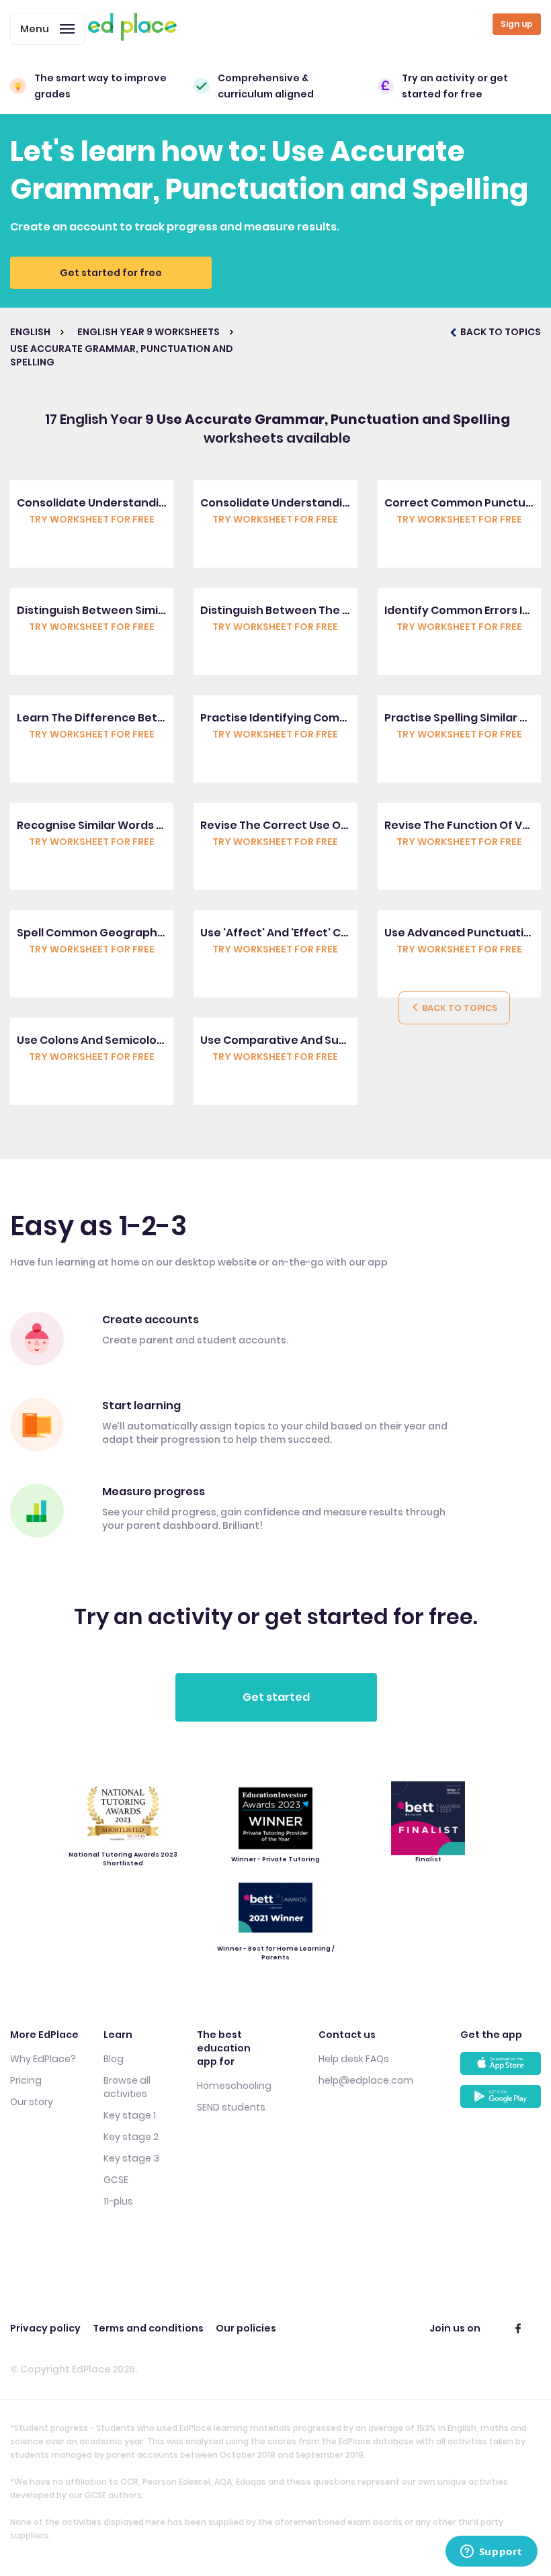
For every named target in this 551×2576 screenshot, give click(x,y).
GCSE (116, 2180)
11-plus (118, 2201)
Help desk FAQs (354, 2059)
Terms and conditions (148, 2328)
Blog (114, 2059)
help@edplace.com (366, 2080)
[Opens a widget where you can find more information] (491, 2552)
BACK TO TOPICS (500, 332)
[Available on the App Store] (501, 2069)
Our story (32, 2102)
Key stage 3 (131, 2158)
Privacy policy (45, 2328)
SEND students (231, 2107)
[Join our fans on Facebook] (518, 2328)
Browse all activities (127, 2087)
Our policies (246, 2328)
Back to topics (459, 1008)
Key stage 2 (131, 2137)
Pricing (26, 2080)
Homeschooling (234, 2086)
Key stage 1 (130, 2115)
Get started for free (111, 273)
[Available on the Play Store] (501, 2101)
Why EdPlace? (43, 2059)
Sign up (517, 24)
